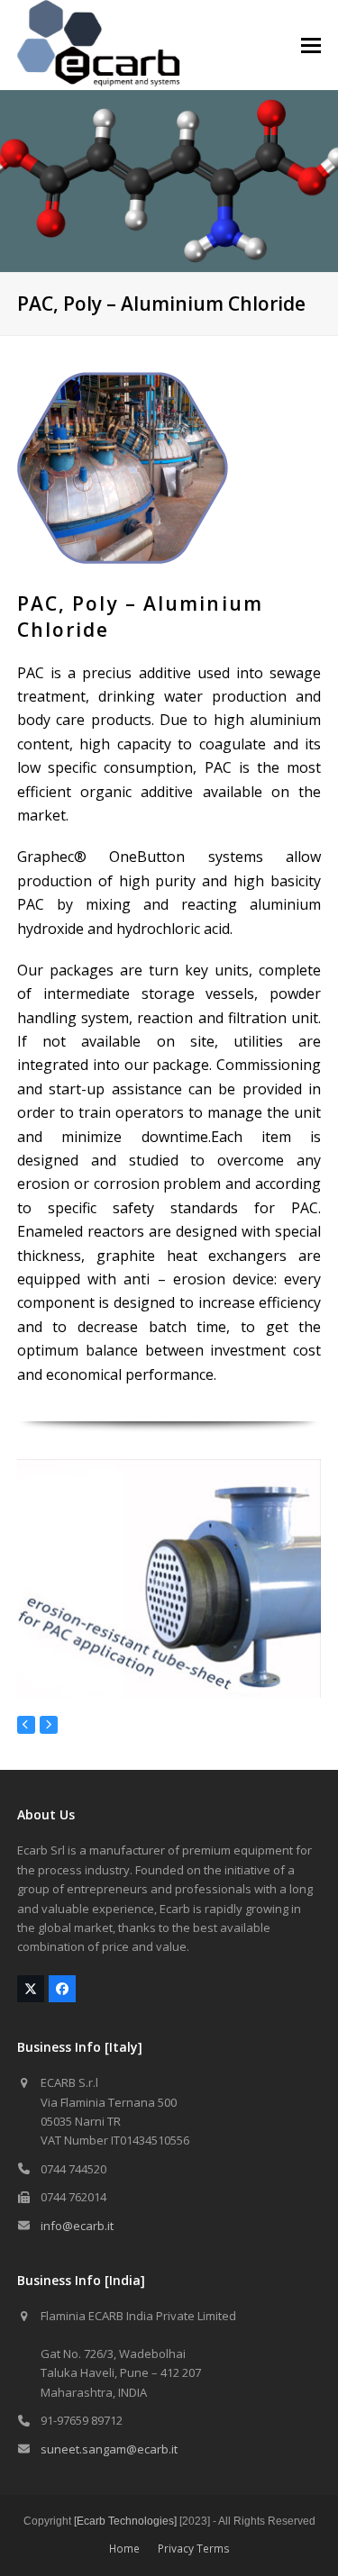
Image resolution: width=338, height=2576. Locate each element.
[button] (311, 45)
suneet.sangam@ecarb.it (109, 2449)
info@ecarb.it (77, 2226)
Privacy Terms (194, 2549)
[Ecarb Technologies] (125, 2521)
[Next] (49, 1725)
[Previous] (26, 1725)
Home (124, 2549)
